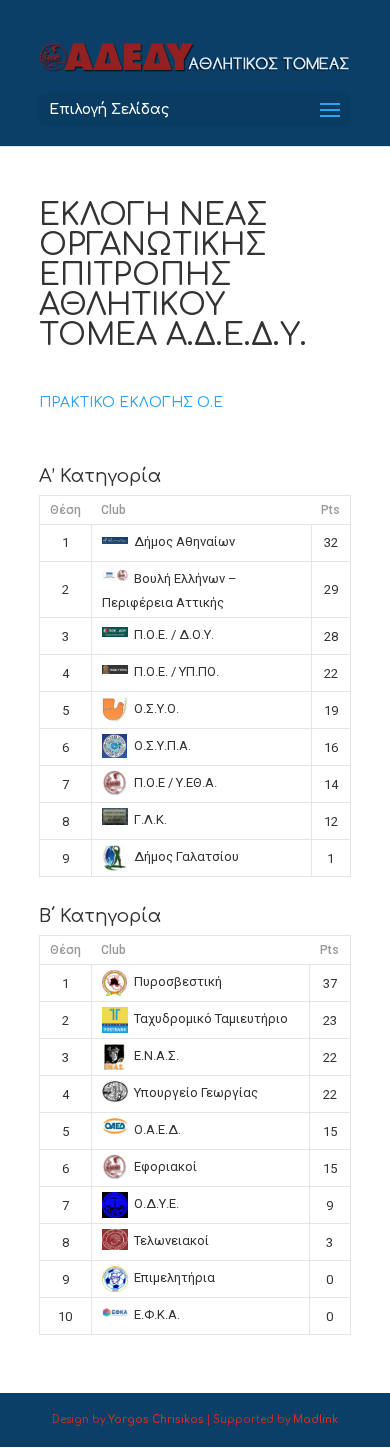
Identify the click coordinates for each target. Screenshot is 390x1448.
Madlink (315, 1419)
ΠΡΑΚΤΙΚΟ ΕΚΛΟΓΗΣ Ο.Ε (131, 402)
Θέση (65, 510)
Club (113, 510)
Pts (330, 510)
